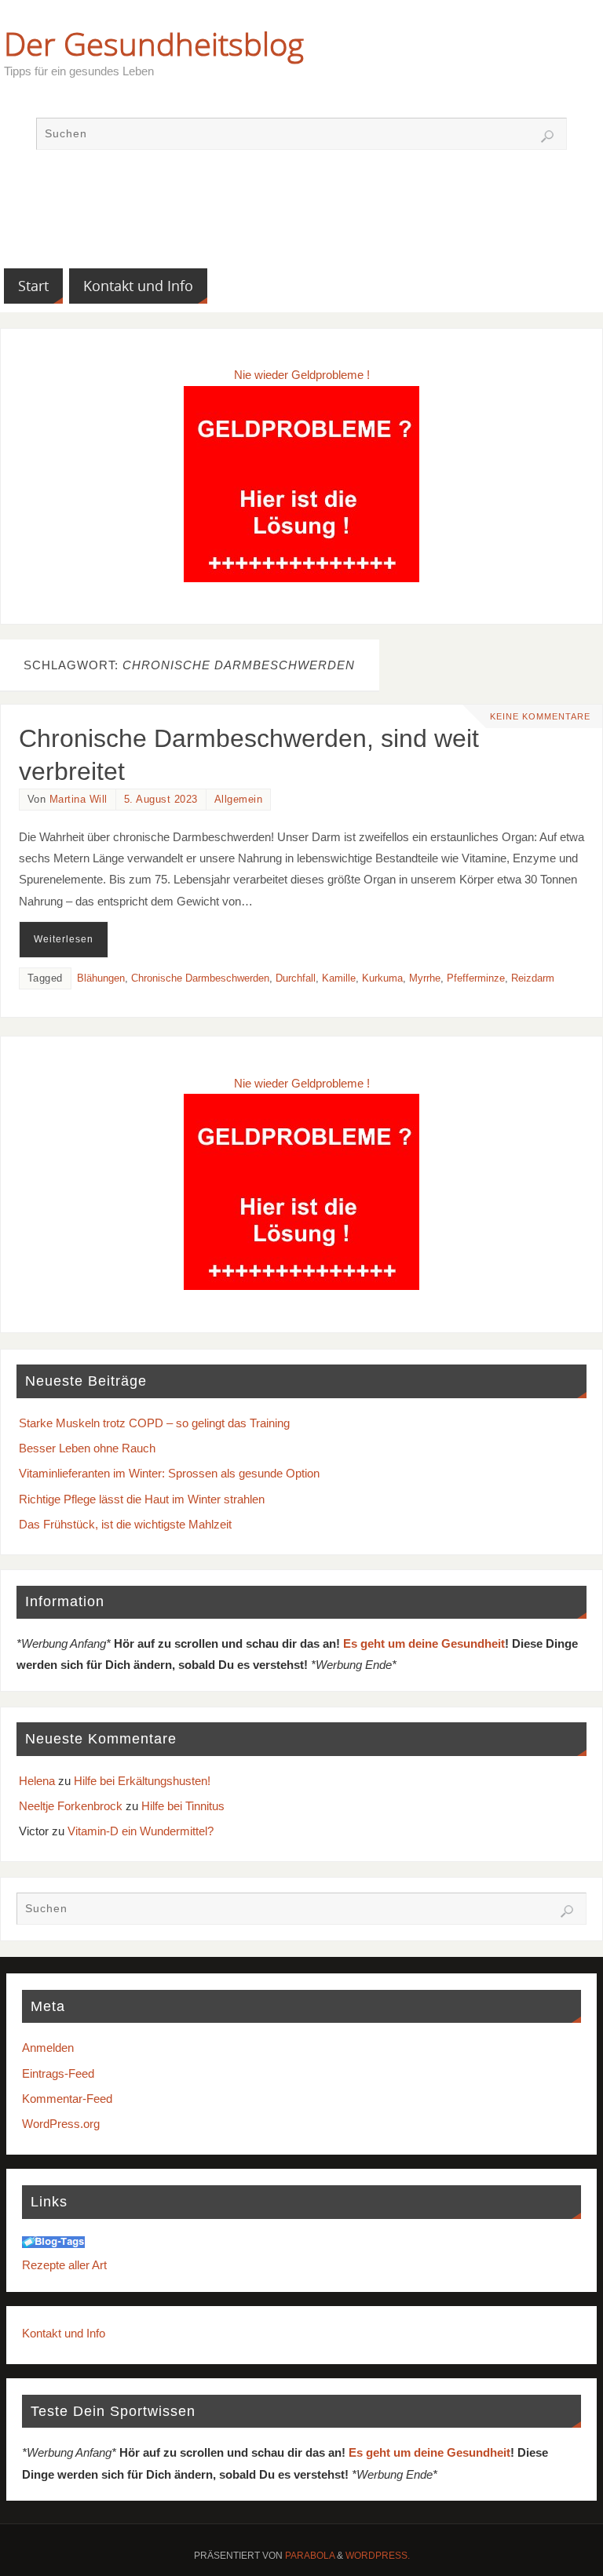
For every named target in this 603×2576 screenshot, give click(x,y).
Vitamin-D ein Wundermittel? (141, 1831)
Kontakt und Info (64, 2333)
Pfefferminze (476, 978)
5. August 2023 (161, 799)
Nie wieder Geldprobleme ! (302, 375)
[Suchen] (547, 137)
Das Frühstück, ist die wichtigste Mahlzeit (125, 1524)
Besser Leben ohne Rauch (87, 1448)
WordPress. (378, 2556)
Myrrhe (425, 978)
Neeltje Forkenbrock (71, 1806)
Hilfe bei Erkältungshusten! (142, 1781)
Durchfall (296, 978)
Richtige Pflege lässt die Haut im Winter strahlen (142, 1499)
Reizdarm (533, 978)
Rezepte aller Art (64, 2265)
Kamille (339, 978)
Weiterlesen (64, 939)
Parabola (310, 2556)
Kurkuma (382, 978)
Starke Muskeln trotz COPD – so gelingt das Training (154, 1423)
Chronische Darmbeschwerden (200, 978)
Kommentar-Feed (67, 2099)
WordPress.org (61, 2124)
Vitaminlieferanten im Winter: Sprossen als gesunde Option (169, 1473)
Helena (37, 1781)
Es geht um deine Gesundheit (424, 1643)
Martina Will (79, 799)
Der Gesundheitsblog (154, 44)
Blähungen (101, 978)
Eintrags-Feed (58, 2073)
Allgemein (239, 799)
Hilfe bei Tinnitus (183, 1806)
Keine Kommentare (540, 716)
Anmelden (48, 2048)
